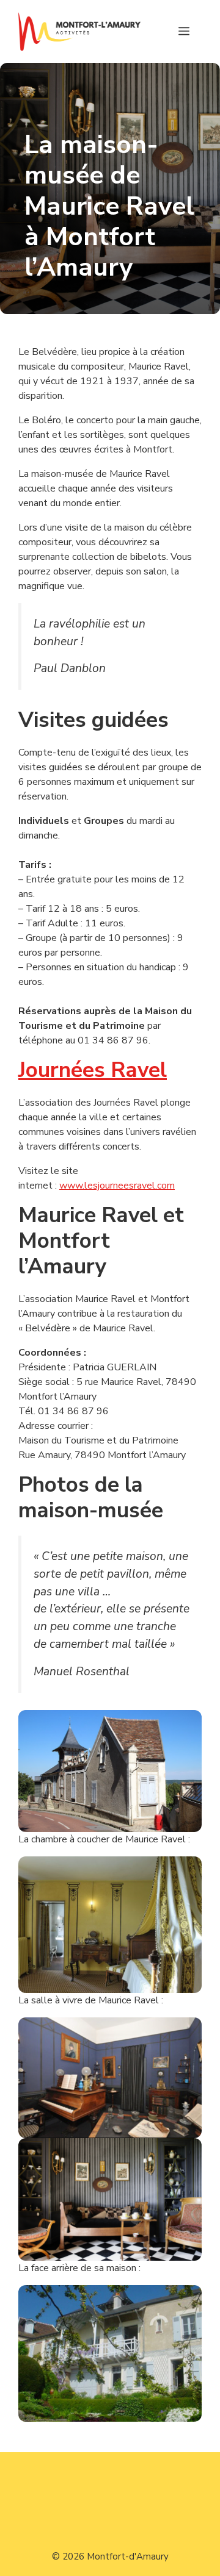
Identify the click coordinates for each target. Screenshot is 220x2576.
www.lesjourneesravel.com (117, 1186)
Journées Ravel (93, 1070)
